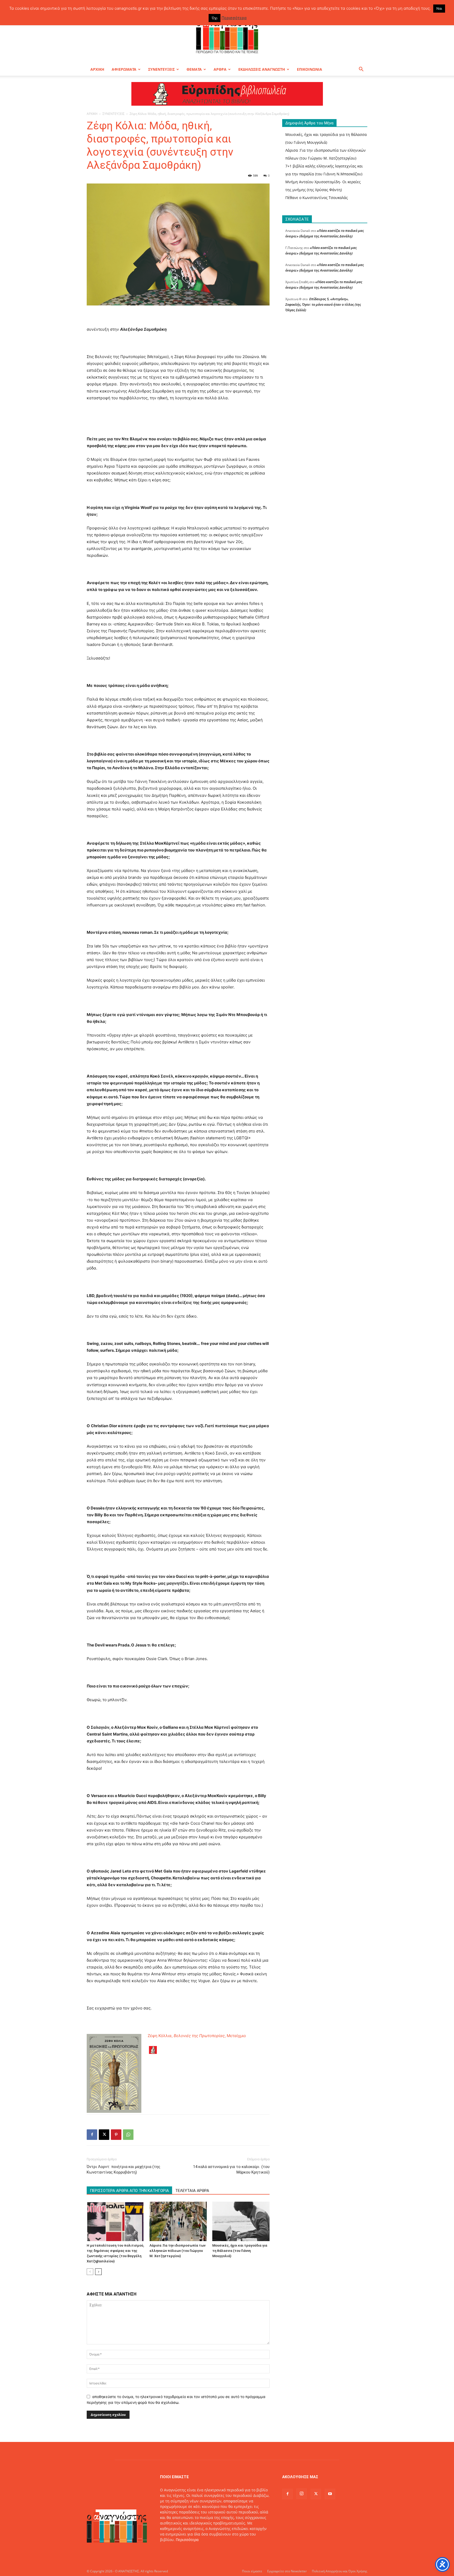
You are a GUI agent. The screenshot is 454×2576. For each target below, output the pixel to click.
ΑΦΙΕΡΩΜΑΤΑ (124, 69)
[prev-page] (90, 2272)
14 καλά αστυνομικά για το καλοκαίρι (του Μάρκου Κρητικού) (231, 2169)
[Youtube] (330, 2494)
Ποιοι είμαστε (252, 2571)
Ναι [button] (439, 8)
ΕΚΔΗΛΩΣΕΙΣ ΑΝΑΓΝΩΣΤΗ (262, 69)
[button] (361, 70)
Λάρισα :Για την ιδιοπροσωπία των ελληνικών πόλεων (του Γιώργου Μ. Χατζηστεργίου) (177, 2251)
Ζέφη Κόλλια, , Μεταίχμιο (197, 2036)
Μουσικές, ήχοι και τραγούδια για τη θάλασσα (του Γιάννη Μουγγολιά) (240, 2251)
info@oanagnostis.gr (202, 2551)
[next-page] (98, 2272)
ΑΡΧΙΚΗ (97, 69)
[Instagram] (302, 2494)
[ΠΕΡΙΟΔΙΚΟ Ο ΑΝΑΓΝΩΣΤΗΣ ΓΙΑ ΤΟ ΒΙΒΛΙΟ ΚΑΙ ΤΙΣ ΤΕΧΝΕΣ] (227, 35)
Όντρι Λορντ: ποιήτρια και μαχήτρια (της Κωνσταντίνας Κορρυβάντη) (123, 2169)
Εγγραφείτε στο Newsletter (287, 2571)
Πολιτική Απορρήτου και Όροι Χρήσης (340, 2571)
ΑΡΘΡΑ (220, 69)
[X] (104, 2135)
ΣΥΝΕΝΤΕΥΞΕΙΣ (161, 69)
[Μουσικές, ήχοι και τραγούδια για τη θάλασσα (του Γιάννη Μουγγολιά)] (241, 2221)
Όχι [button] (215, 18)
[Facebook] (92, 2135)
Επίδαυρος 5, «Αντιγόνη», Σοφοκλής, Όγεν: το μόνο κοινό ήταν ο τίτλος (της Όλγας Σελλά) (323, 304)
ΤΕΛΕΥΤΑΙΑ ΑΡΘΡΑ (192, 2191)
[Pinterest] (116, 2135)
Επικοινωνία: (172, 2551)
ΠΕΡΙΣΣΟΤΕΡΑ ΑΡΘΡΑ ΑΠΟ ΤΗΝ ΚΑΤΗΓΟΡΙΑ (129, 2191)
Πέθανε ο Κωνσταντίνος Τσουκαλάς (317, 198)
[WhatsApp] (128, 2135)
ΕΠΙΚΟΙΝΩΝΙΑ (309, 69)
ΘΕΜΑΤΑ (194, 69)
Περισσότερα (187, 2540)
